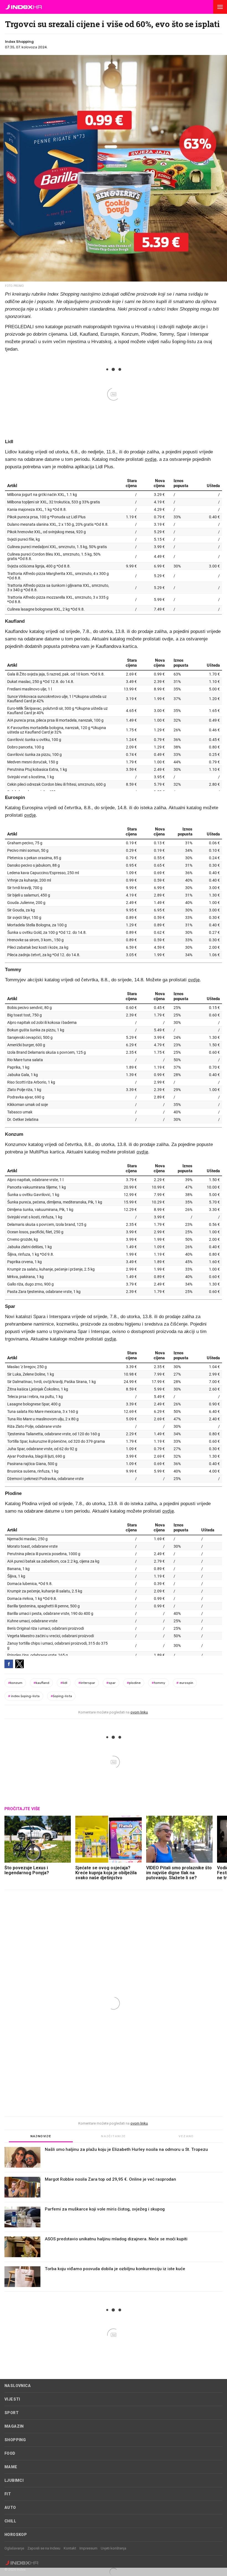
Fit (8, 2494)
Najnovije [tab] (41, 2136)
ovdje (151, 459)
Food (10, 2453)
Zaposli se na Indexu (44, 2548)
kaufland (41, 1683)
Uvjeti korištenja (114, 2548)
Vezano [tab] (186, 2136)
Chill (10, 2521)
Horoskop (16, 2535)
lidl (64, 1683)
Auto (10, 2507)
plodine (134, 1683)
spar (111, 1683)
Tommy (158, 1683)
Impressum (88, 2548)
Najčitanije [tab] (113, 2136)
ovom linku (139, 1712)
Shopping (15, 2440)
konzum (15, 1683)
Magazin (14, 2426)
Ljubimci (14, 2480)
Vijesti (12, 2399)
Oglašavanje (14, 2548)
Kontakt (70, 2548)
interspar (87, 1683)
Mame (11, 2467)
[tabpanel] (114, 2219)
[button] (220, 7)
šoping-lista (61, 1696)
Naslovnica (18, 2386)
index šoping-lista (24, 1696)
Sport (11, 2413)
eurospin (185, 1683)
